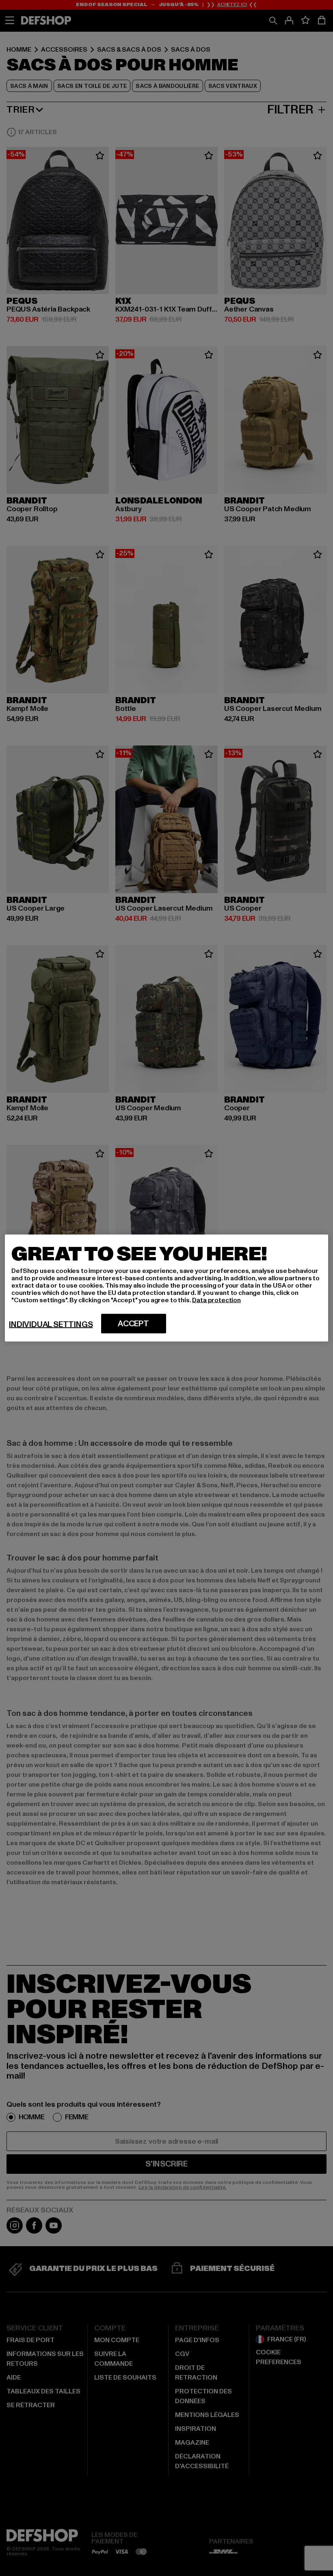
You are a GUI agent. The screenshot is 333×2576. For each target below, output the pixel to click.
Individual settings (51, 1325)
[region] (166, 1288)
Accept (133, 1324)
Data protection (216, 1300)
